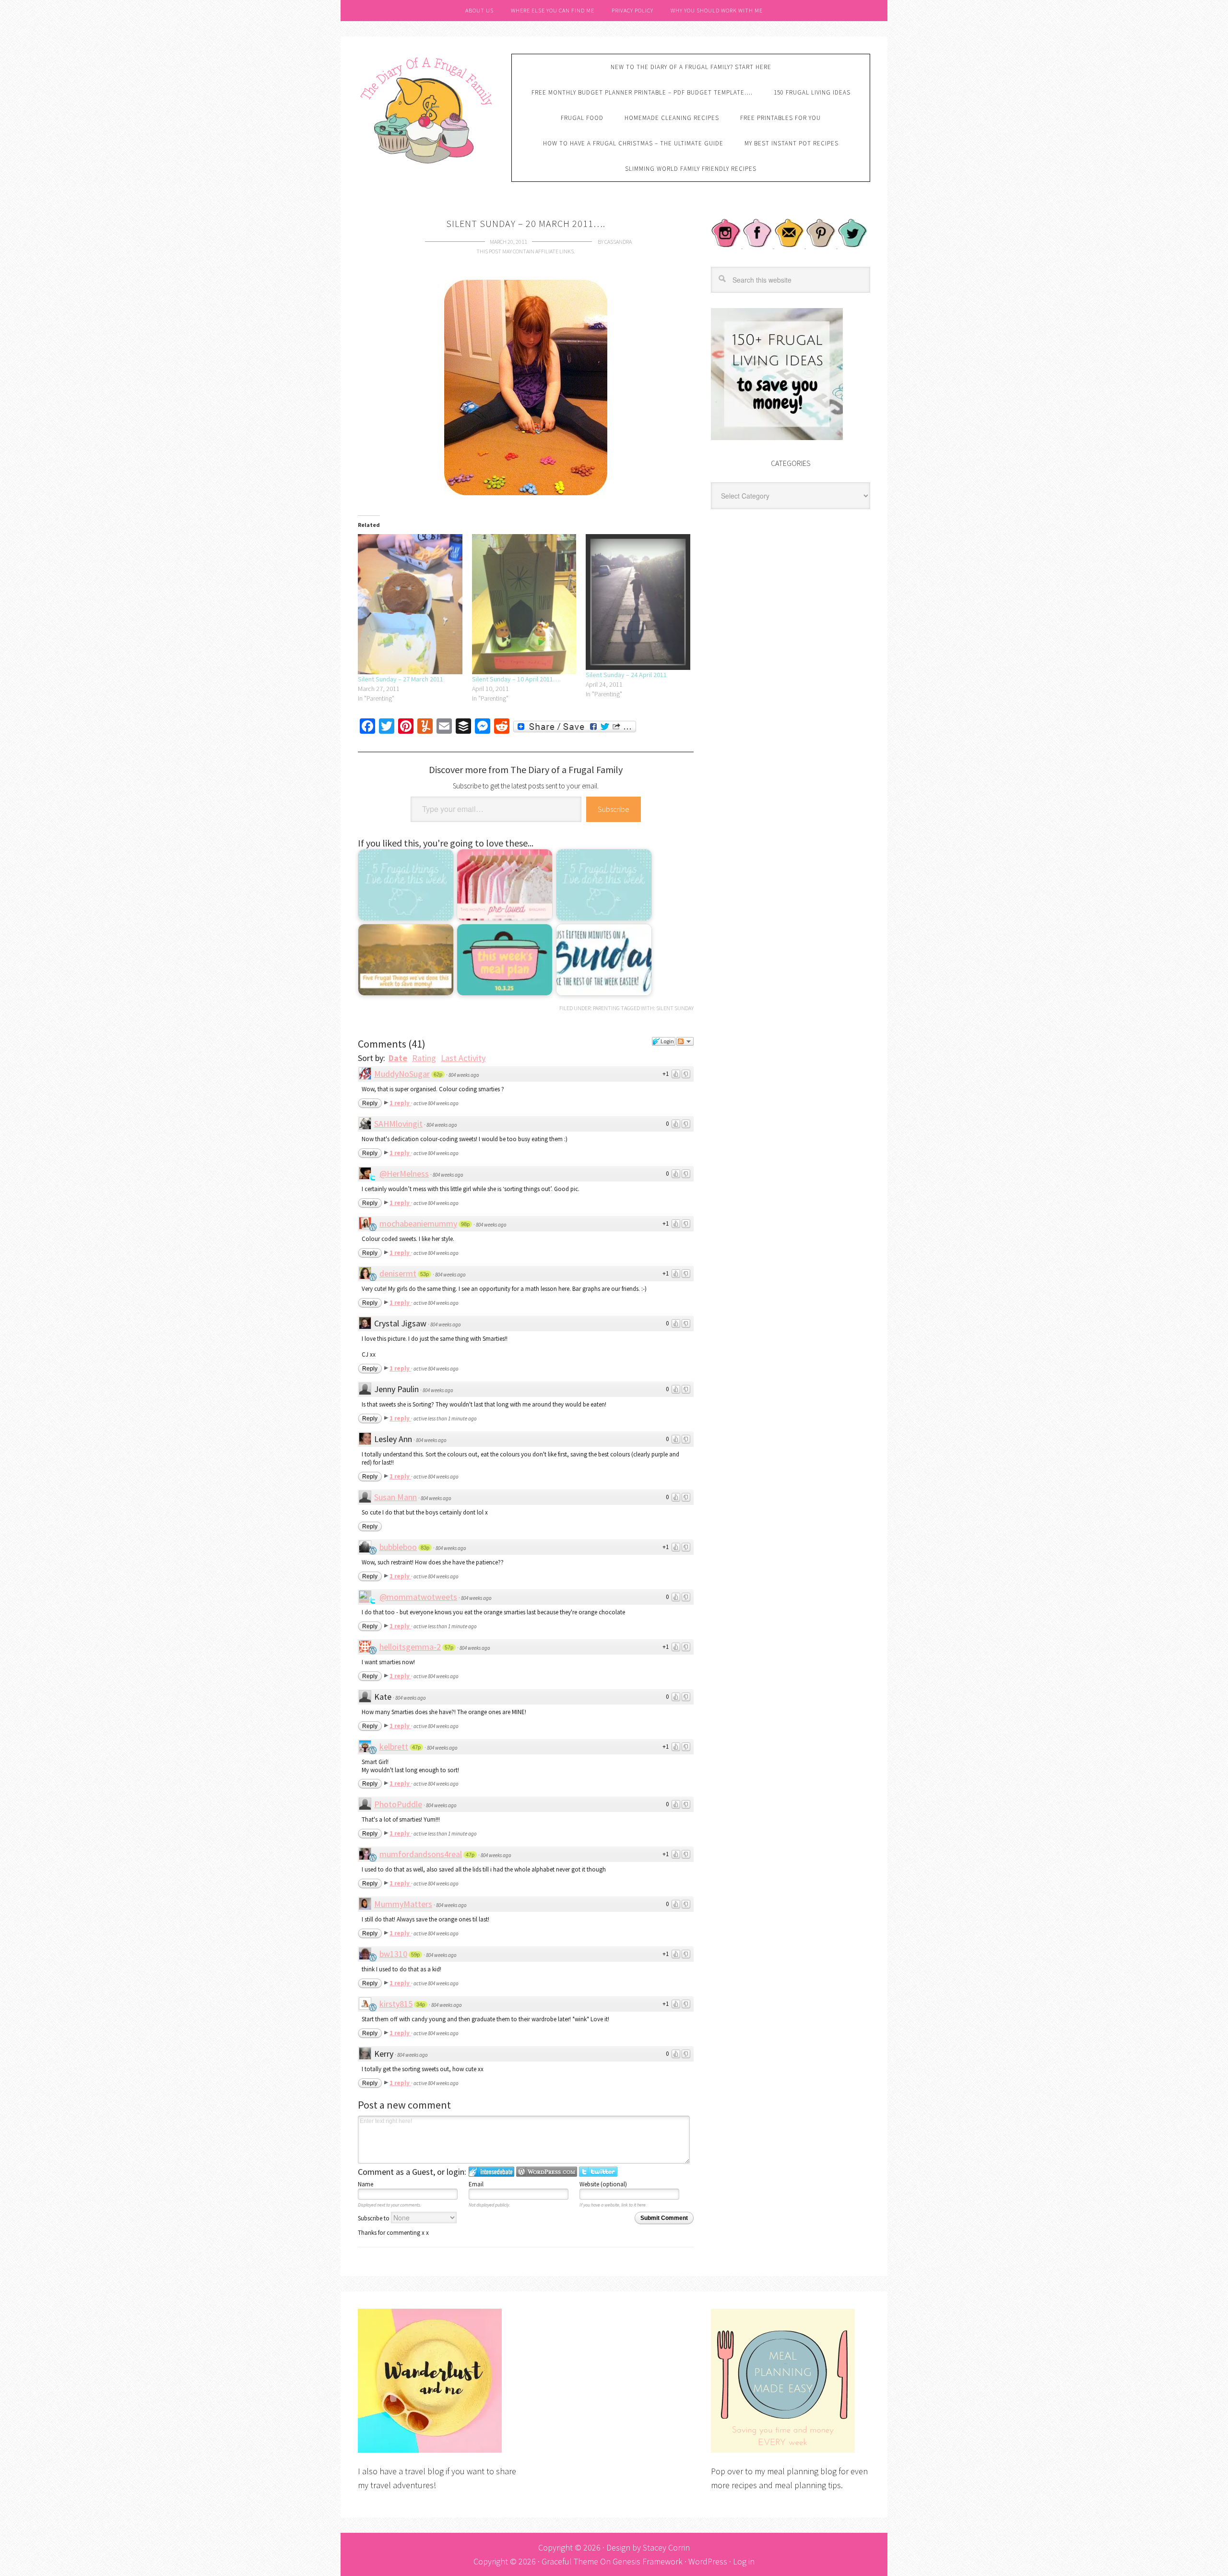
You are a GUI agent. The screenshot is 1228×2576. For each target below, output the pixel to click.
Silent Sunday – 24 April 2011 (626, 675)
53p (425, 1274)
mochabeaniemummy (418, 1223)
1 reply (400, 1103)
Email (476, 2184)
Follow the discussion (685, 1041)
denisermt (398, 1273)
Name (366, 2184)
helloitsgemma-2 (410, 1647)
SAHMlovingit (398, 1124)
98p (465, 1224)
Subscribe (614, 809)
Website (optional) (603, 2184)
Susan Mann (396, 1497)
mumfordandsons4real (421, 1854)
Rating (424, 1058)
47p (416, 1747)
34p (421, 2004)
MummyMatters (403, 1904)
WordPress (708, 2561)
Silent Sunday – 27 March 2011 (401, 679)
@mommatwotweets (418, 1597)
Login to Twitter (598, 2172)
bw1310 (393, 1954)
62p (438, 1074)
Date (398, 1058)
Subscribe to (374, 2218)
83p (425, 1548)
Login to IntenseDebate (491, 2172)
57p (449, 1647)
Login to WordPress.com (547, 2172)
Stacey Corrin (666, 2547)
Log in (744, 2561)
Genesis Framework (648, 2561)
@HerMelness (404, 1174)
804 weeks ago (464, 1075)
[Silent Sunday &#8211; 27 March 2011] (410, 604)
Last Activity (463, 1058)
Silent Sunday (675, 1008)
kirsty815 (396, 2004)
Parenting (606, 1008)
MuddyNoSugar (402, 1074)
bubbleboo (398, 1547)
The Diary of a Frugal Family (427, 109)
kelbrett (394, 1747)
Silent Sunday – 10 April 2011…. (516, 679)
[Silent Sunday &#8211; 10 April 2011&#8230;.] (524, 604)
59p (415, 1955)
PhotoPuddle (398, 1804)
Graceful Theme (570, 2561)
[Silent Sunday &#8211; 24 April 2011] (638, 602)
